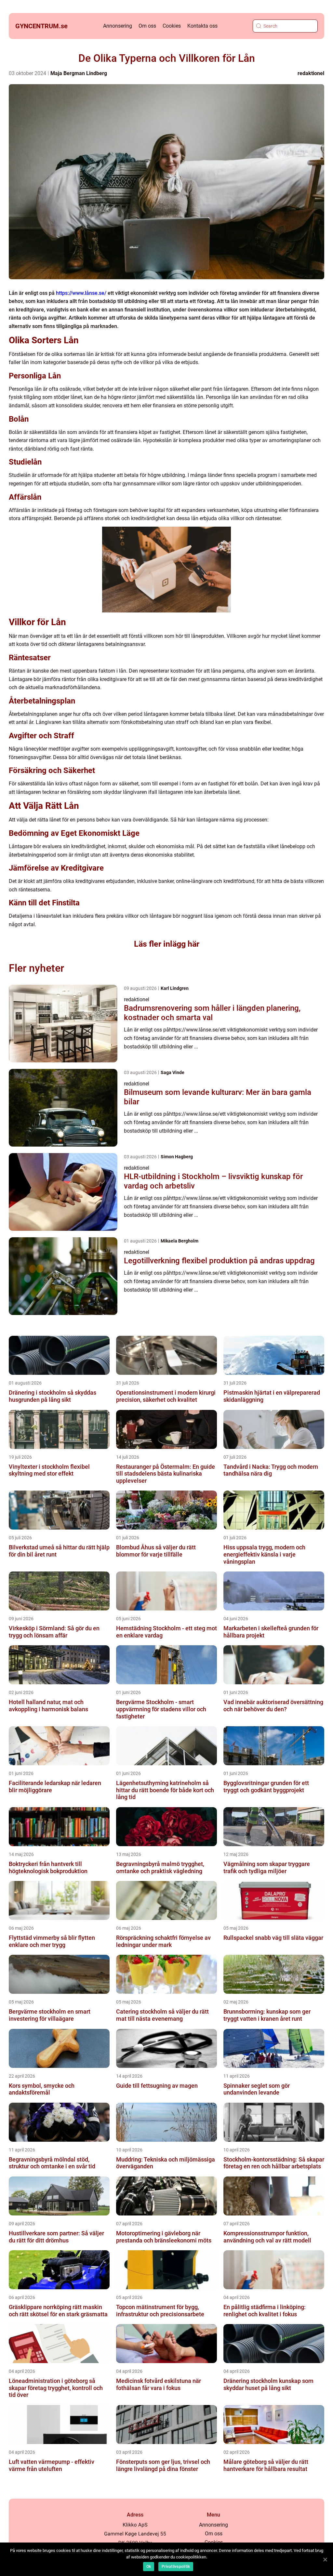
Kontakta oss (202, 26)
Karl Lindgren (175, 988)
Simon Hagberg (177, 1157)
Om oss (147, 26)
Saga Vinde (173, 1072)
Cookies (172, 26)
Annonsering (118, 26)
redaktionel (311, 73)
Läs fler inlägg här (167, 944)
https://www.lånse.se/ (81, 293)
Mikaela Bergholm (180, 1241)
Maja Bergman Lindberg (79, 73)
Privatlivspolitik (176, 2567)
